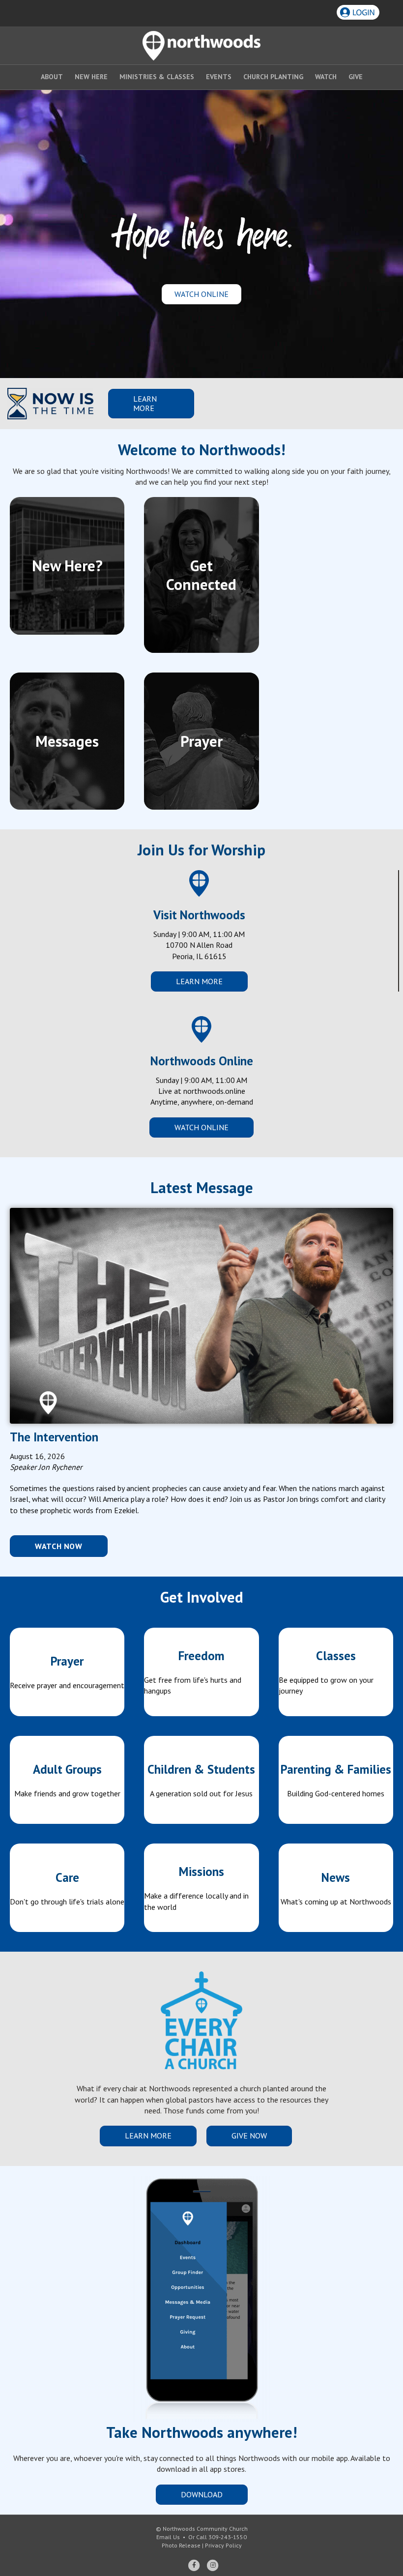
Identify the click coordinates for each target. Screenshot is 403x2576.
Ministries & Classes (157, 77)
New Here (91, 77)
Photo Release (181, 2545)
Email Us (168, 2537)
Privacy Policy (223, 2545)
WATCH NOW (59, 1546)
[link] (67, 1672)
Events (219, 77)
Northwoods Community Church (205, 2529)
